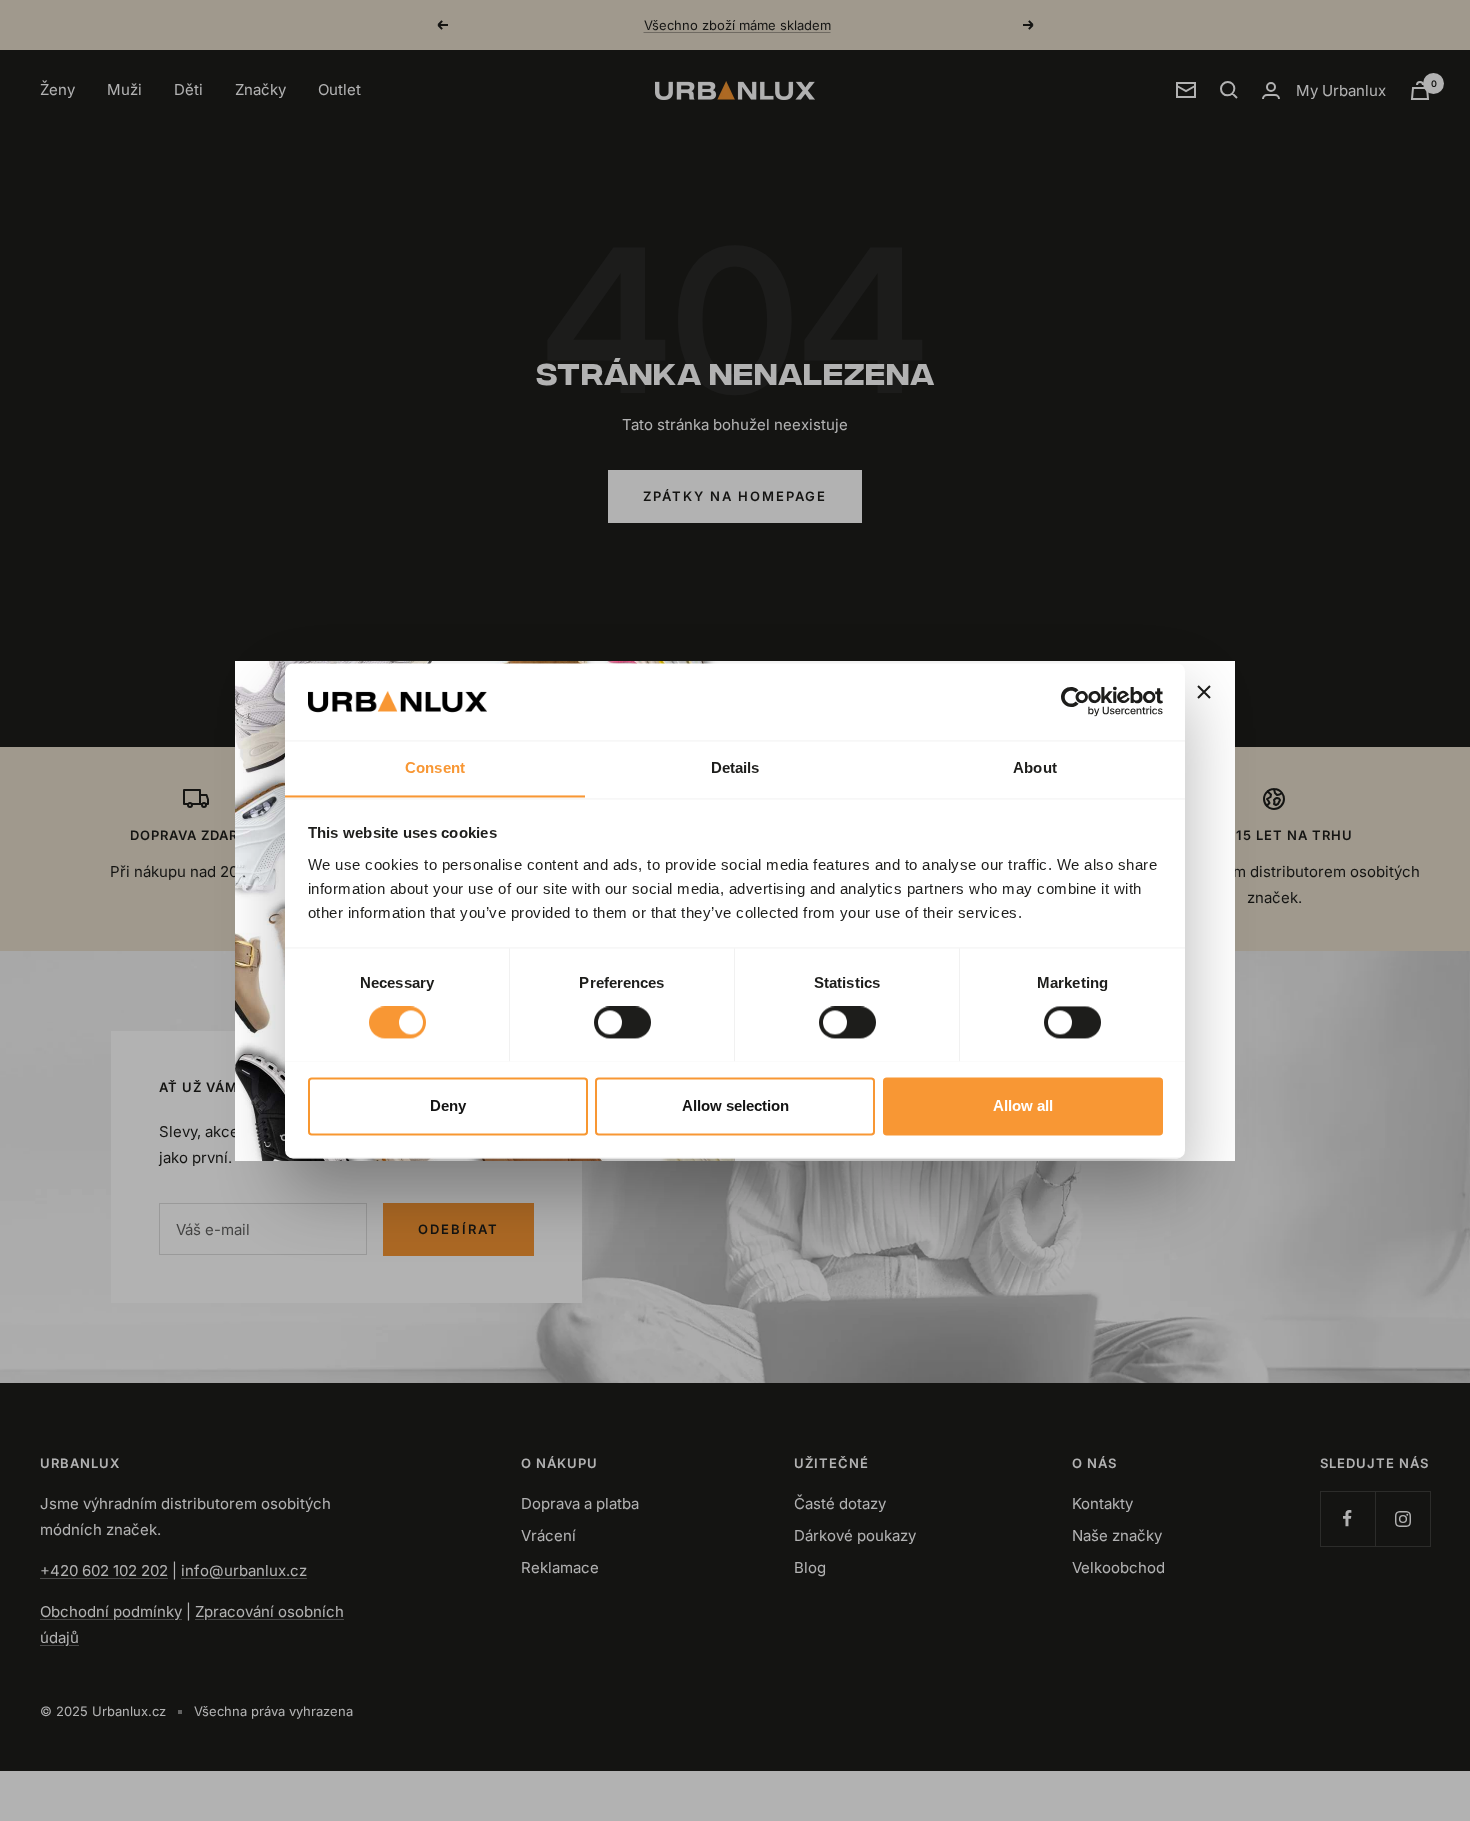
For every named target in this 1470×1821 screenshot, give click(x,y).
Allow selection (735, 1105)
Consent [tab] (435, 767)
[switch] (622, 1022)
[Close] (1204, 692)
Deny (448, 1105)
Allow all (1023, 1105)
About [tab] (1035, 767)
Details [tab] (735, 767)
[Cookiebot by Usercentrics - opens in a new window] (1075, 701)
